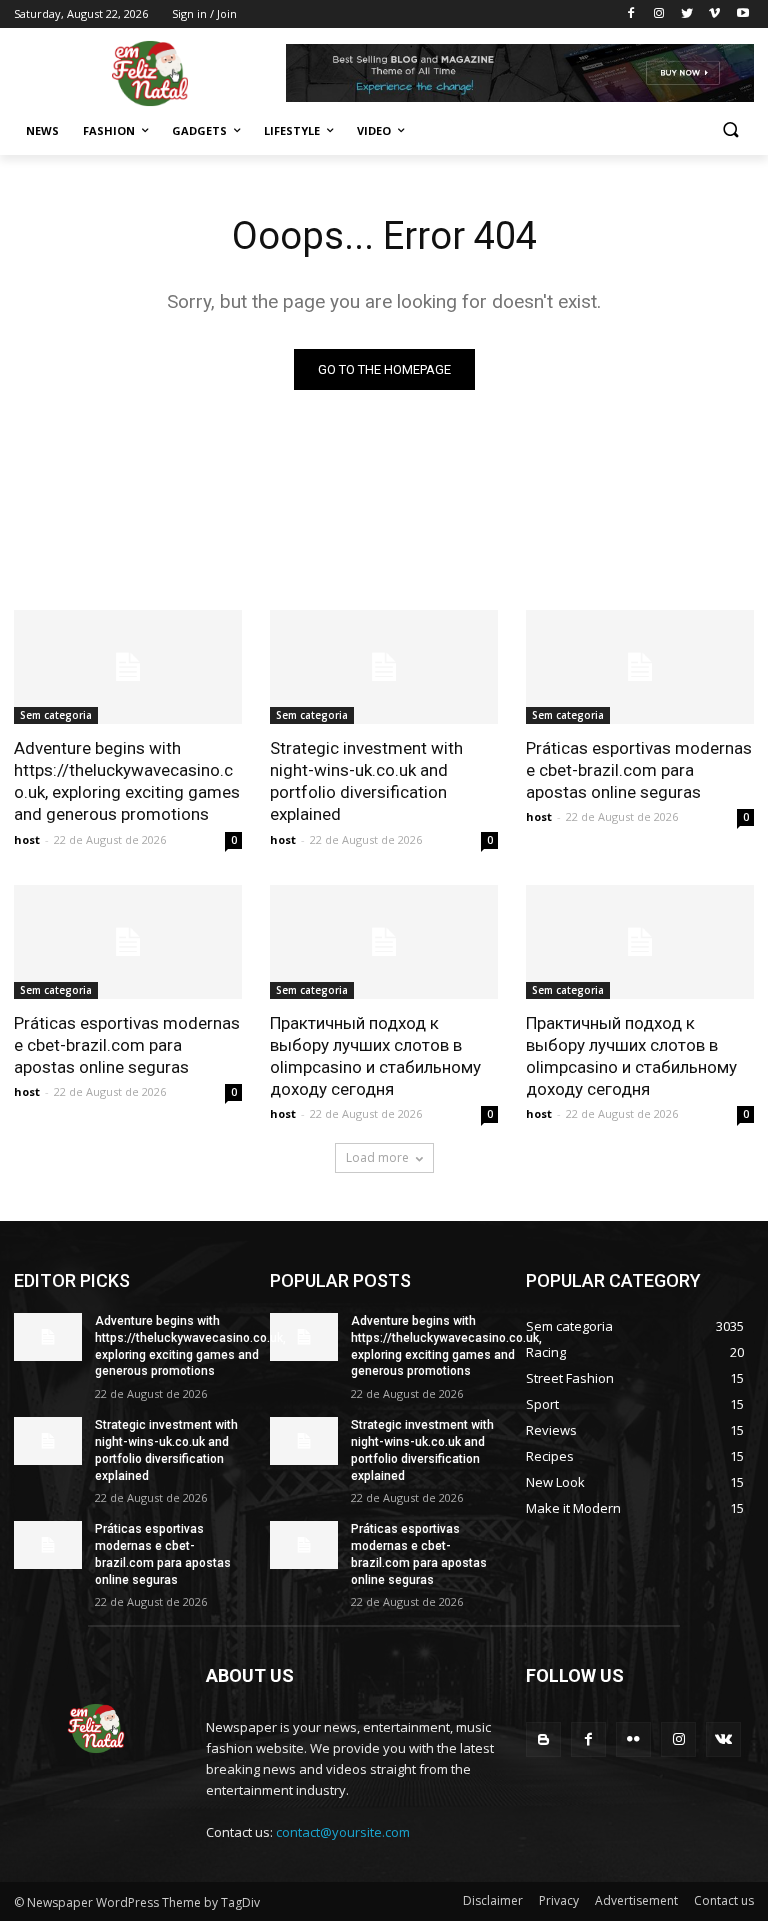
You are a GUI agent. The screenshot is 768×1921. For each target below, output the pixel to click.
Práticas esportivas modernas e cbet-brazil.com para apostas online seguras (639, 770)
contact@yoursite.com (343, 1832)
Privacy (559, 1900)
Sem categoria (56, 715)
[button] (730, 131)
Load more (377, 1157)
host (27, 839)
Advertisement (636, 1900)
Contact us (724, 1900)
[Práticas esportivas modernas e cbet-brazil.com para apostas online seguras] (640, 667)
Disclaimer (493, 1900)
